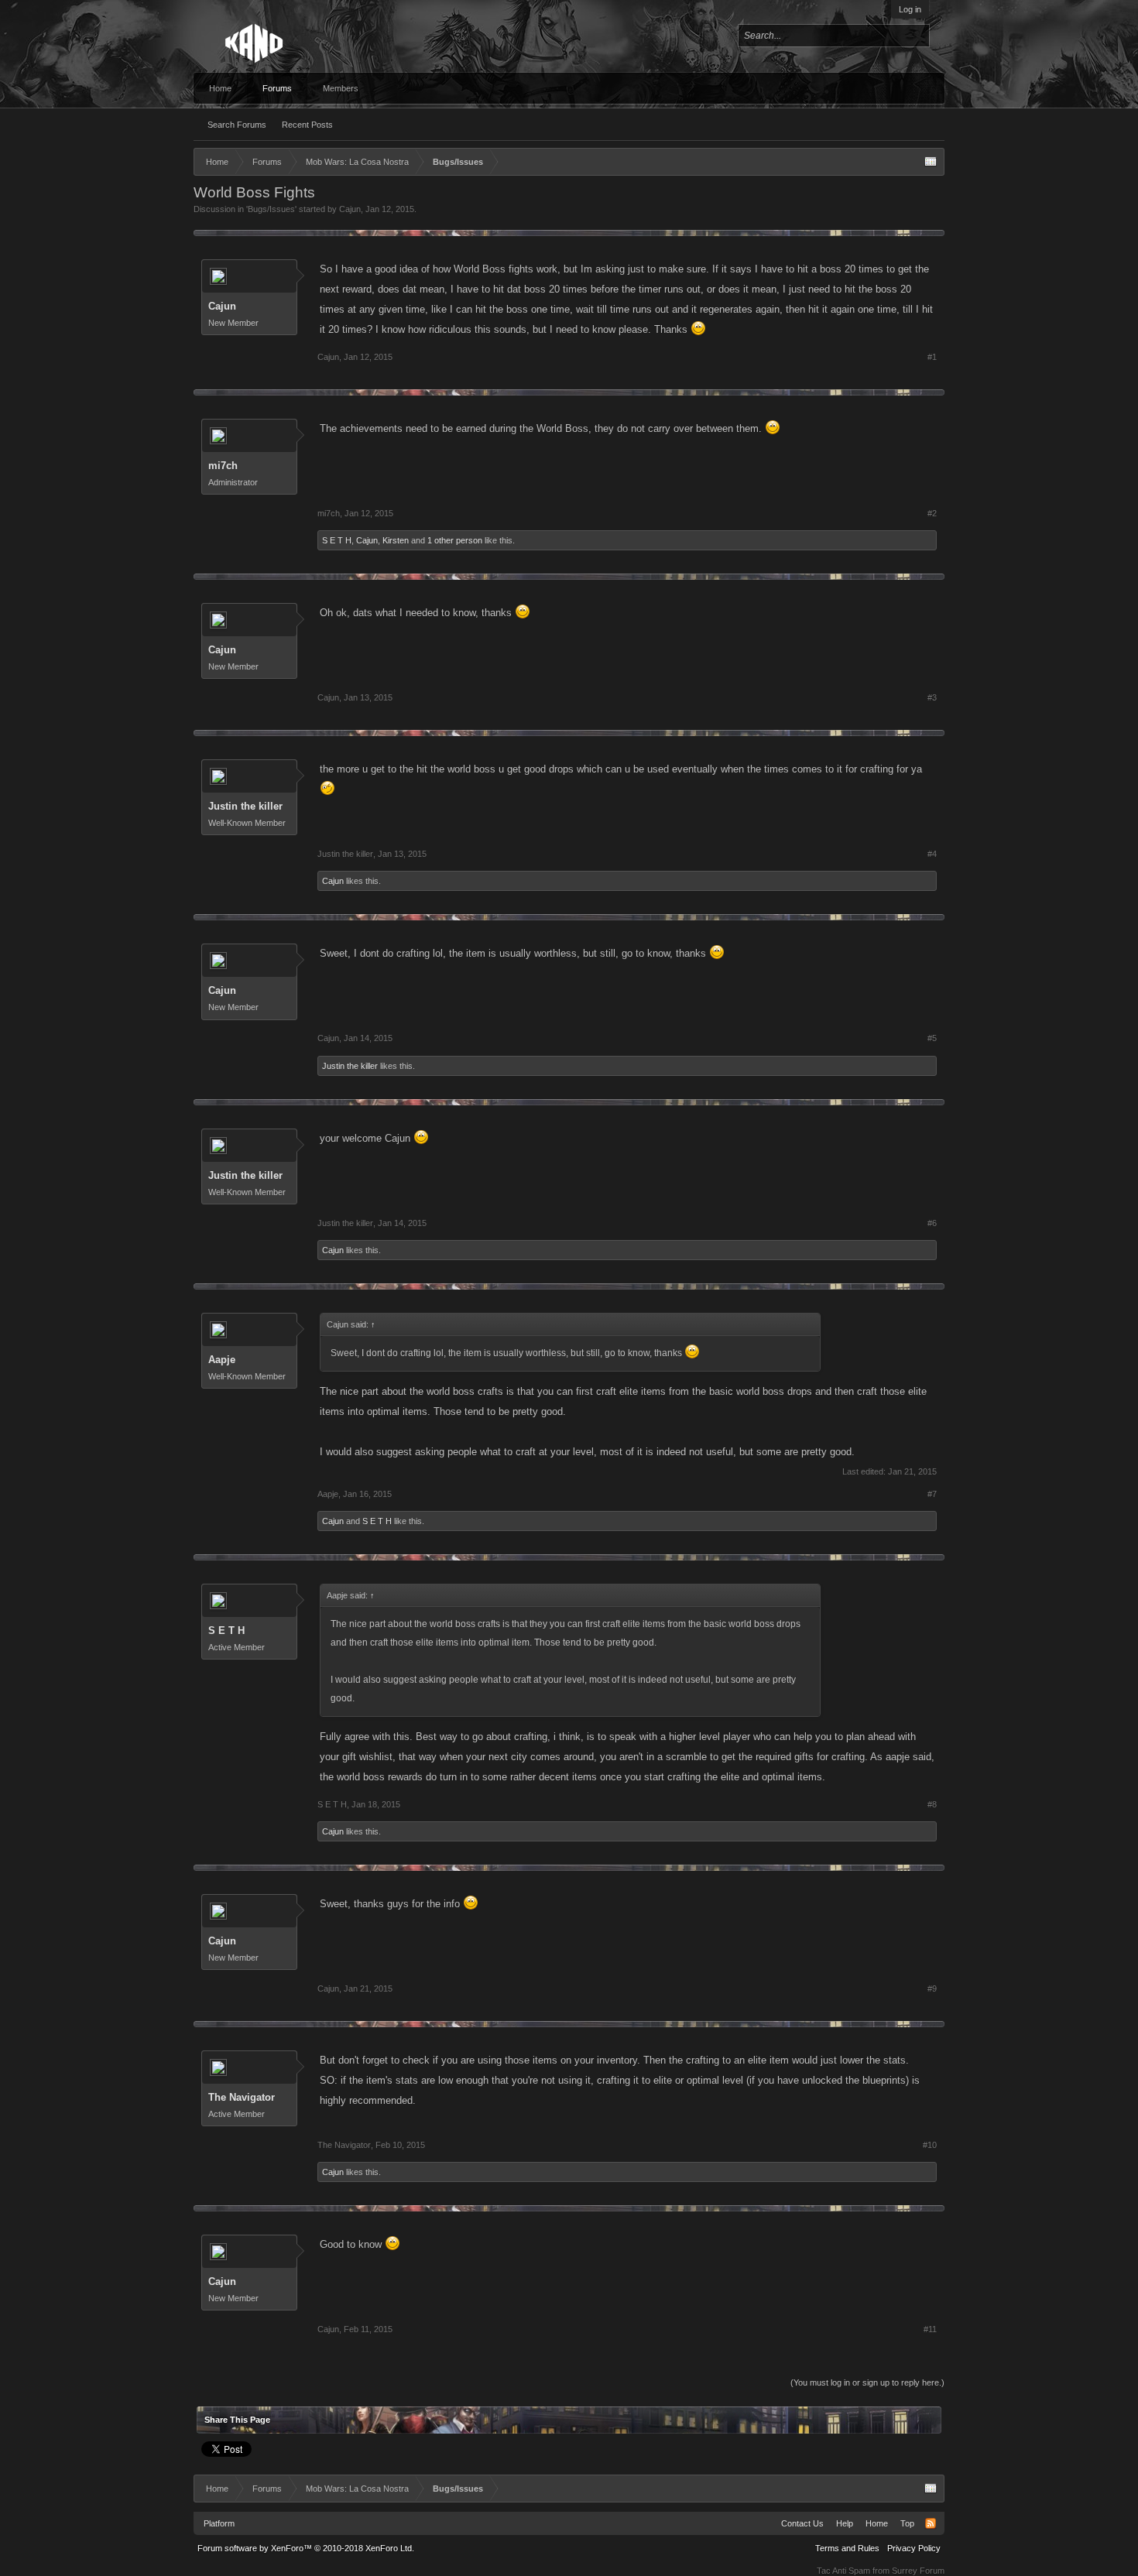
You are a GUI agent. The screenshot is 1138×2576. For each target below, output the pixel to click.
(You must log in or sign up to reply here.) (867, 2382)
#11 (930, 2329)
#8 (932, 1804)
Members (341, 88)
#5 (932, 1038)
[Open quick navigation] (931, 162)
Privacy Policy (914, 2548)
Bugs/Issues (271, 209)
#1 (932, 357)
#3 (932, 697)
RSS (931, 2523)
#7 (932, 1494)
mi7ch (223, 466)
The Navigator (242, 2097)
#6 (932, 1223)
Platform (219, 2523)
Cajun (350, 209)
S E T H (337, 540)
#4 (932, 854)
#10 (930, 2145)
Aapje (222, 1360)
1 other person (455, 540)
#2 (932, 513)
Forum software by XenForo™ (306, 2548)
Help (845, 2523)
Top (907, 2523)
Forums (277, 88)
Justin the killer (245, 806)
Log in (910, 9)
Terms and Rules (847, 2548)
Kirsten (396, 540)
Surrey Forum (918, 2571)
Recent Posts (307, 125)
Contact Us (802, 2523)
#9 (932, 1989)
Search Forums (237, 125)
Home (220, 88)
